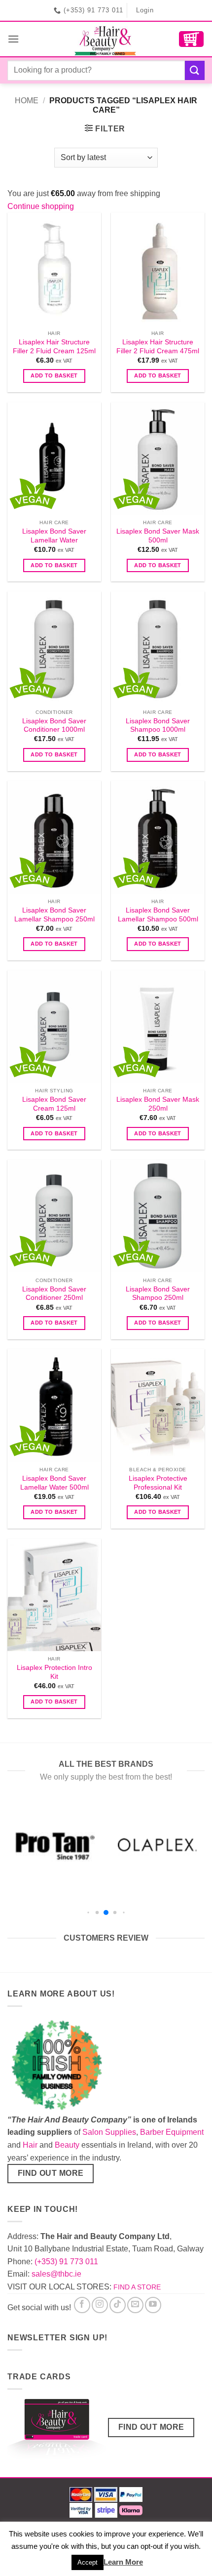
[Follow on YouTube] (153, 2305)
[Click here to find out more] (57, 2431)
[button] (13, 39)
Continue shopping (41, 206)
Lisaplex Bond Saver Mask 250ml (158, 1104)
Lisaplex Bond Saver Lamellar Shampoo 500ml (158, 915)
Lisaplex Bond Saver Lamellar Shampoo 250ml (54, 915)
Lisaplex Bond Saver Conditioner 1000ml (54, 726)
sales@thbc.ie (56, 2274)
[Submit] (195, 70)
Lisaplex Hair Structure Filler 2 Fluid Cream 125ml (54, 347)
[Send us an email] (135, 2305)
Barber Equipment (172, 2132)
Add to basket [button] (54, 375)
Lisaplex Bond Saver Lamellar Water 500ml (54, 1483)
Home (27, 101)
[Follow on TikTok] (118, 2305)
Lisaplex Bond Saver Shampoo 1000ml (158, 726)
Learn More (123, 2562)
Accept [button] (88, 2562)
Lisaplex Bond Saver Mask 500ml (158, 536)
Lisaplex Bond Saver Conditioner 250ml (54, 1294)
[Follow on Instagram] (100, 2305)
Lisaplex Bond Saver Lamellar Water (54, 536)
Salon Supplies (109, 2132)
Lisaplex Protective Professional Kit (158, 1483)
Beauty (67, 2145)
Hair (30, 2145)
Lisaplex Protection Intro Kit (54, 1672)
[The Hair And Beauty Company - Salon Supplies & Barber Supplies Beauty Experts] (106, 39)
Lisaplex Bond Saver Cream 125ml (54, 1104)
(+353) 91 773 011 (66, 2262)
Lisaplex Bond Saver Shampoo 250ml (158, 1294)
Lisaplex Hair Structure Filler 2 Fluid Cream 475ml (158, 347)
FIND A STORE (137, 2287)
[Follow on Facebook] (82, 2305)
